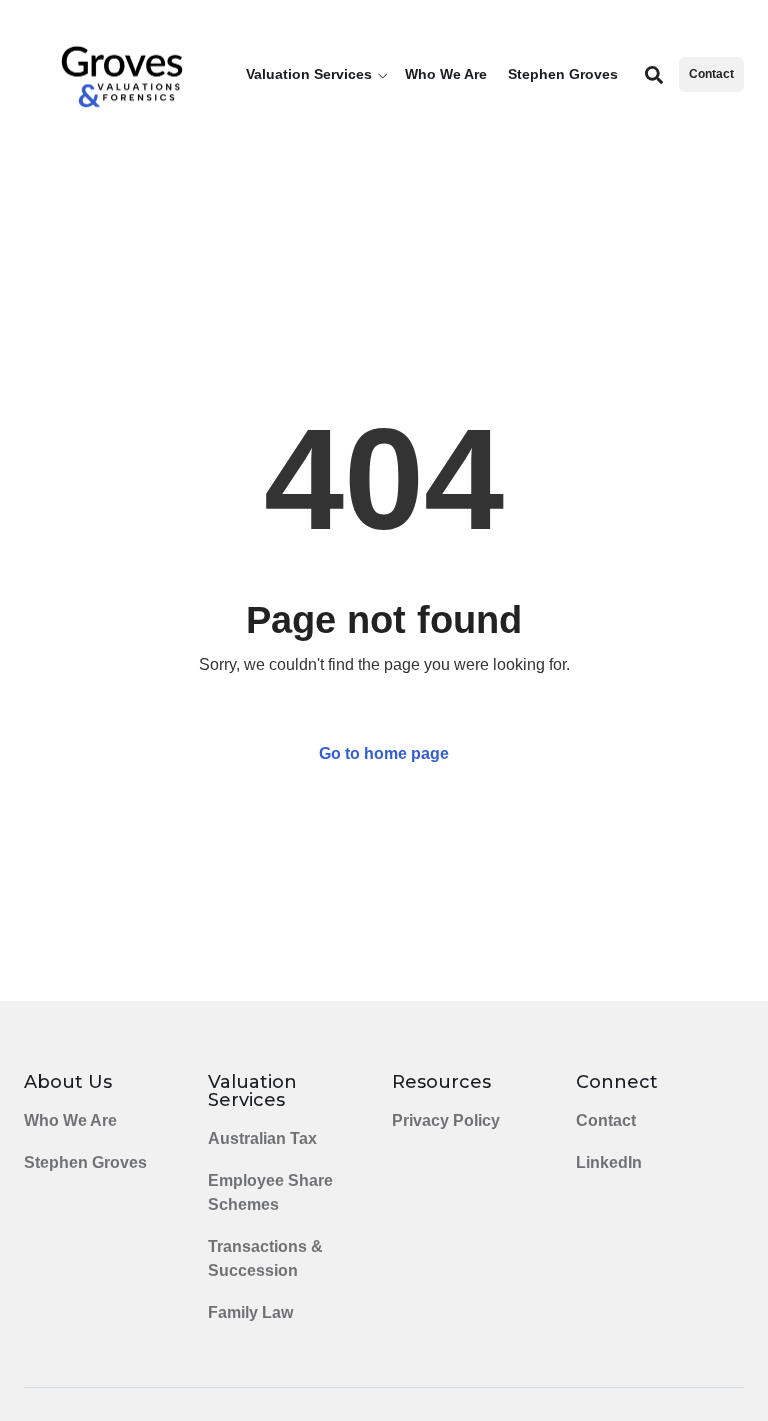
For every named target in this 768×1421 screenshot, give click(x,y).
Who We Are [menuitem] (70, 1120)
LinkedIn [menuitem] (609, 1162)
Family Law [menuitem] (250, 1312)
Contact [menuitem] (606, 1120)
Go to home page (384, 753)
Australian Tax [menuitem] (262, 1138)
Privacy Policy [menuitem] (446, 1120)
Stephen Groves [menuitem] (85, 1162)
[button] (320, 75)
